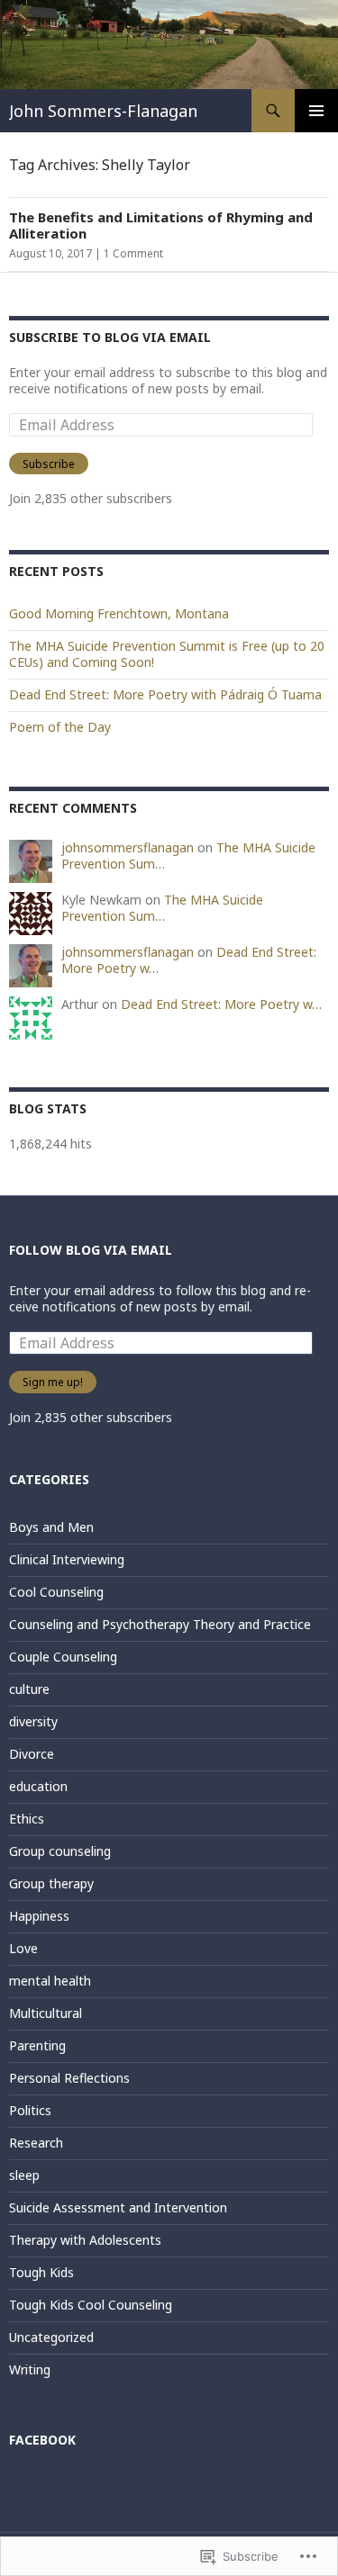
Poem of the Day (60, 727)
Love (23, 1948)
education (38, 1786)
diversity (33, 1721)
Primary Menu (316, 111)
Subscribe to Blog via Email (110, 337)
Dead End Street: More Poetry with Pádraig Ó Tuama (165, 694)
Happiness (39, 1916)
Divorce (32, 1754)
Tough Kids (41, 2272)
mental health (50, 1981)
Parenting (37, 2045)
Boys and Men (51, 1527)
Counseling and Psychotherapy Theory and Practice (160, 1624)
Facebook (42, 2440)
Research (36, 2143)
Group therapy (51, 1883)
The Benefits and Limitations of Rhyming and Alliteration (161, 225)
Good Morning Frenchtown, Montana (119, 613)
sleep (24, 2175)
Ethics (27, 1819)
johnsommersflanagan (128, 847)
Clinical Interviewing (67, 1559)
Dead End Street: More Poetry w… (221, 1004)
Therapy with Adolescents (85, 2240)
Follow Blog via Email (91, 1250)
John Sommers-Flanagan (103, 111)
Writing (30, 2369)
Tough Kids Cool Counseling (91, 2305)
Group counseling (60, 1851)
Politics (30, 2110)
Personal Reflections (69, 2078)
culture (29, 1689)
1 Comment (133, 253)
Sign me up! (53, 1382)
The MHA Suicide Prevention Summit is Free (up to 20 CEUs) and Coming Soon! (167, 654)
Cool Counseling (56, 1592)
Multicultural (46, 2013)
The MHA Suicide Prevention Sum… (162, 908)
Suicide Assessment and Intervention (118, 2207)
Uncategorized (51, 2337)
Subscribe (49, 464)
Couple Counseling (63, 1657)
